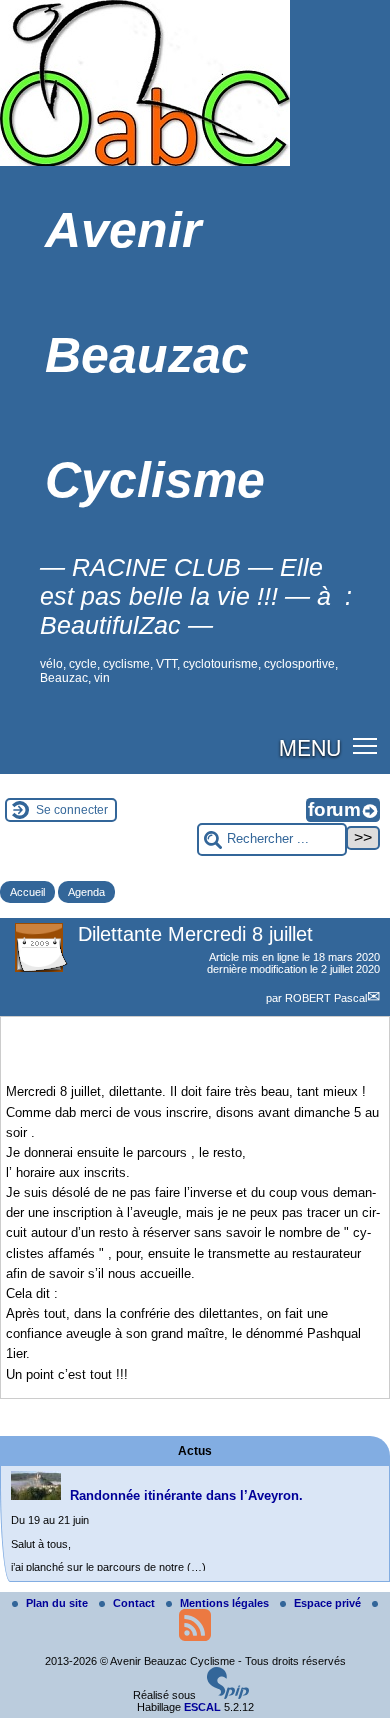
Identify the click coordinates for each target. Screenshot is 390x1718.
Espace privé (329, 1603)
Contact (135, 1603)
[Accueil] (145, 162)
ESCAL (202, 1707)
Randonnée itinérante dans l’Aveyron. (186, 1495)
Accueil (27, 892)
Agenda (86, 892)
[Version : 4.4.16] (228, 1695)
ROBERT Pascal (326, 998)
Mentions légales (226, 1603)
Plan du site (58, 1603)
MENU (310, 747)
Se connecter (72, 810)
